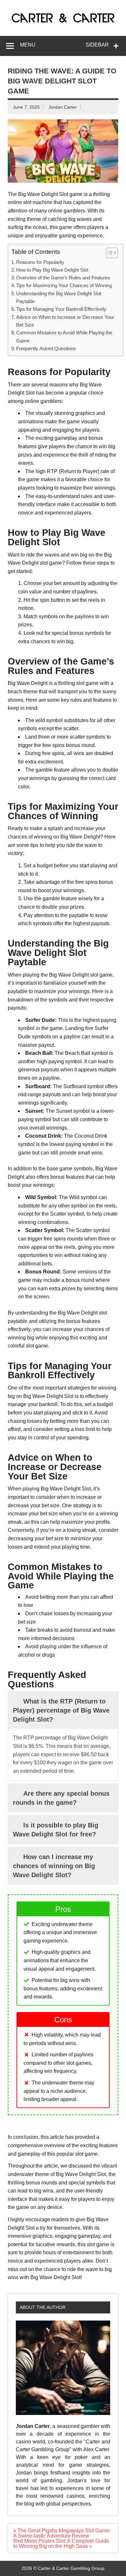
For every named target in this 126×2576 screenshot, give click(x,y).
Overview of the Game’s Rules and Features (63, 278)
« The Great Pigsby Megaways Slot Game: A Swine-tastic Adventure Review (62, 2533)
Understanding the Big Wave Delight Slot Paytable (59, 297)
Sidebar (97, 45)
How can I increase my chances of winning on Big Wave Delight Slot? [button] (54, 1866)
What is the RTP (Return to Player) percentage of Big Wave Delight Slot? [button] (61, 1710)
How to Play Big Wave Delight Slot (52, 270)
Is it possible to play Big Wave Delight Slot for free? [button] (56, 1830)
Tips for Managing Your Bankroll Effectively (61, 309)
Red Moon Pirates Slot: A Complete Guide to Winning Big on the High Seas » (61, 2544)
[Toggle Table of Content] (109, 253)
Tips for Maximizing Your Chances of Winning (64, 285)
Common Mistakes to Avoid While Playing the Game (64, 336)
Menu (28, 45)
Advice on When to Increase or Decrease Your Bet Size (65, 321)
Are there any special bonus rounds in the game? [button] (61, 1798)
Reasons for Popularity (40, 262)
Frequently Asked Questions (46, 348)
